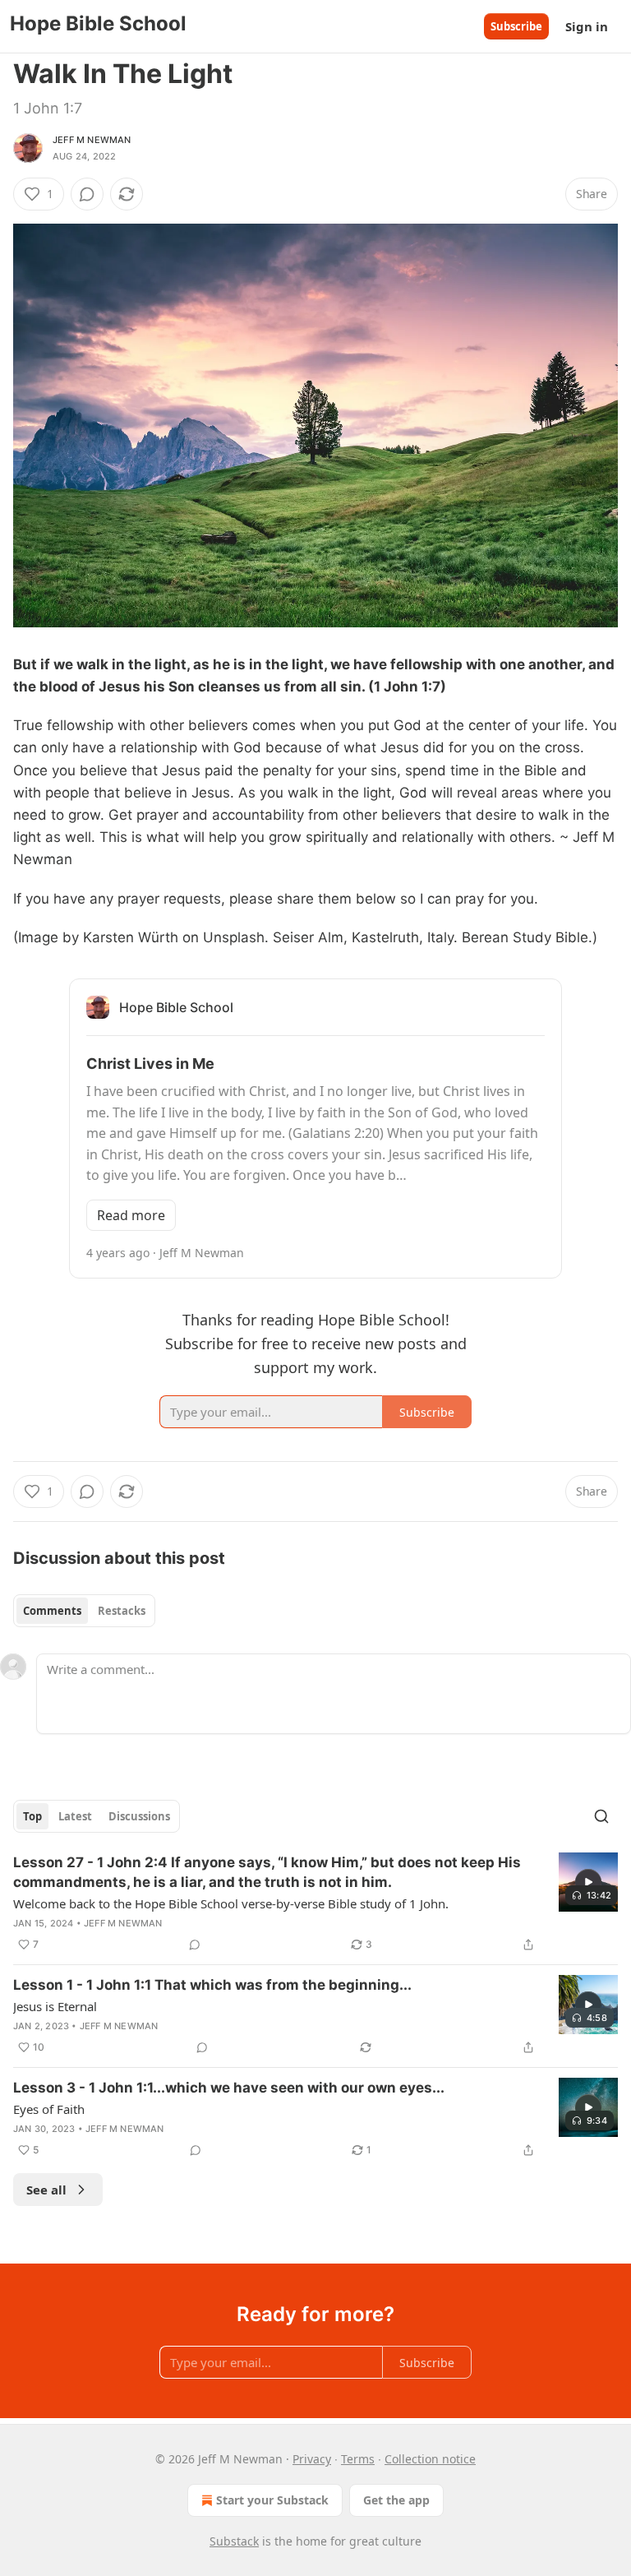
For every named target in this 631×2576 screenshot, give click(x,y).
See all (46, 2190)
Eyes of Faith (49, 2109)
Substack (234, 2541)
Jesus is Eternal (55, 2006)
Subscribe (516, 26)
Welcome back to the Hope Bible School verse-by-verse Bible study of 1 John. (231, 1903)
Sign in (587, 26)
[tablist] (84, 1611)
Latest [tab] (75, 1816)
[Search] (601, 1816)
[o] (588, 1882)
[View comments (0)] (87, 194)
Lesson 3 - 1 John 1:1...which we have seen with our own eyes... (229, 2088)
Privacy (312, 2459)
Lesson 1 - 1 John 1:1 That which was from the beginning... (212, 1985)
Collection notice (430, 2459)
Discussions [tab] (139, 1816)
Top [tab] (32, 1816)
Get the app (396, 2500)
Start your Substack (272, 2500)
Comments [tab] (52, 1611)
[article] (315, 1903)
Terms (358, 2459)
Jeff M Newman (92, 140)
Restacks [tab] (122, 1611)
